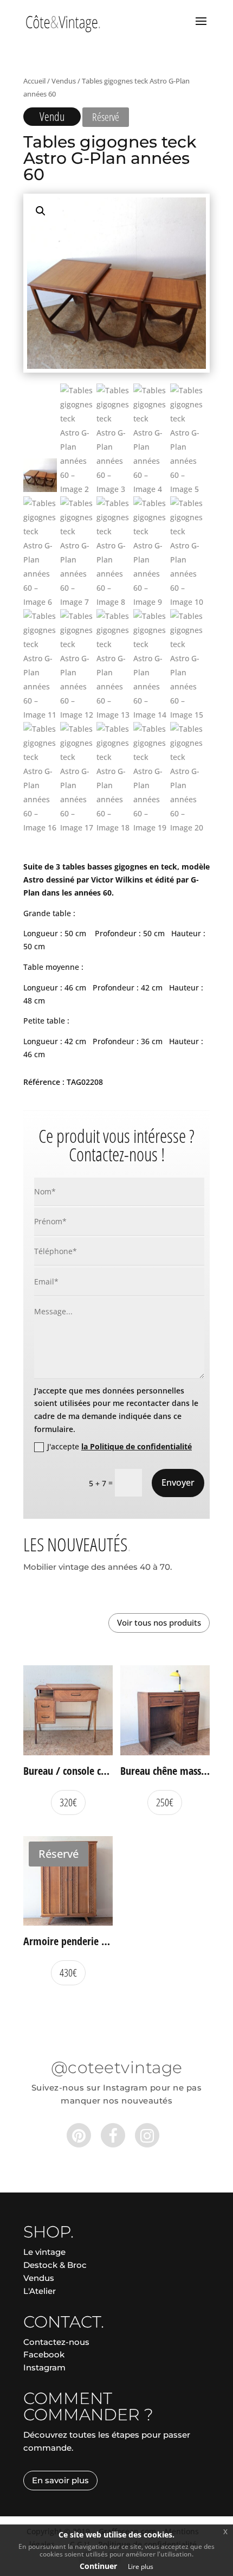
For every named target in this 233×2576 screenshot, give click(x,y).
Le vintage (44, 2252)
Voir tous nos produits (159, 1622)
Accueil (34, 81)
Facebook (44, 2354)
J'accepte (119, 1446)
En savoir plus (60, 2480)
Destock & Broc (55, 2265)
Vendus (64, 81)
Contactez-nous (56, 2342)
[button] (41, 211)
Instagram (44, 2367)
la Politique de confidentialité (137, 1446)
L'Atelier (40, 2291)
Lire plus (141, 2567)
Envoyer (178, 1482)
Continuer (98, 2566)
